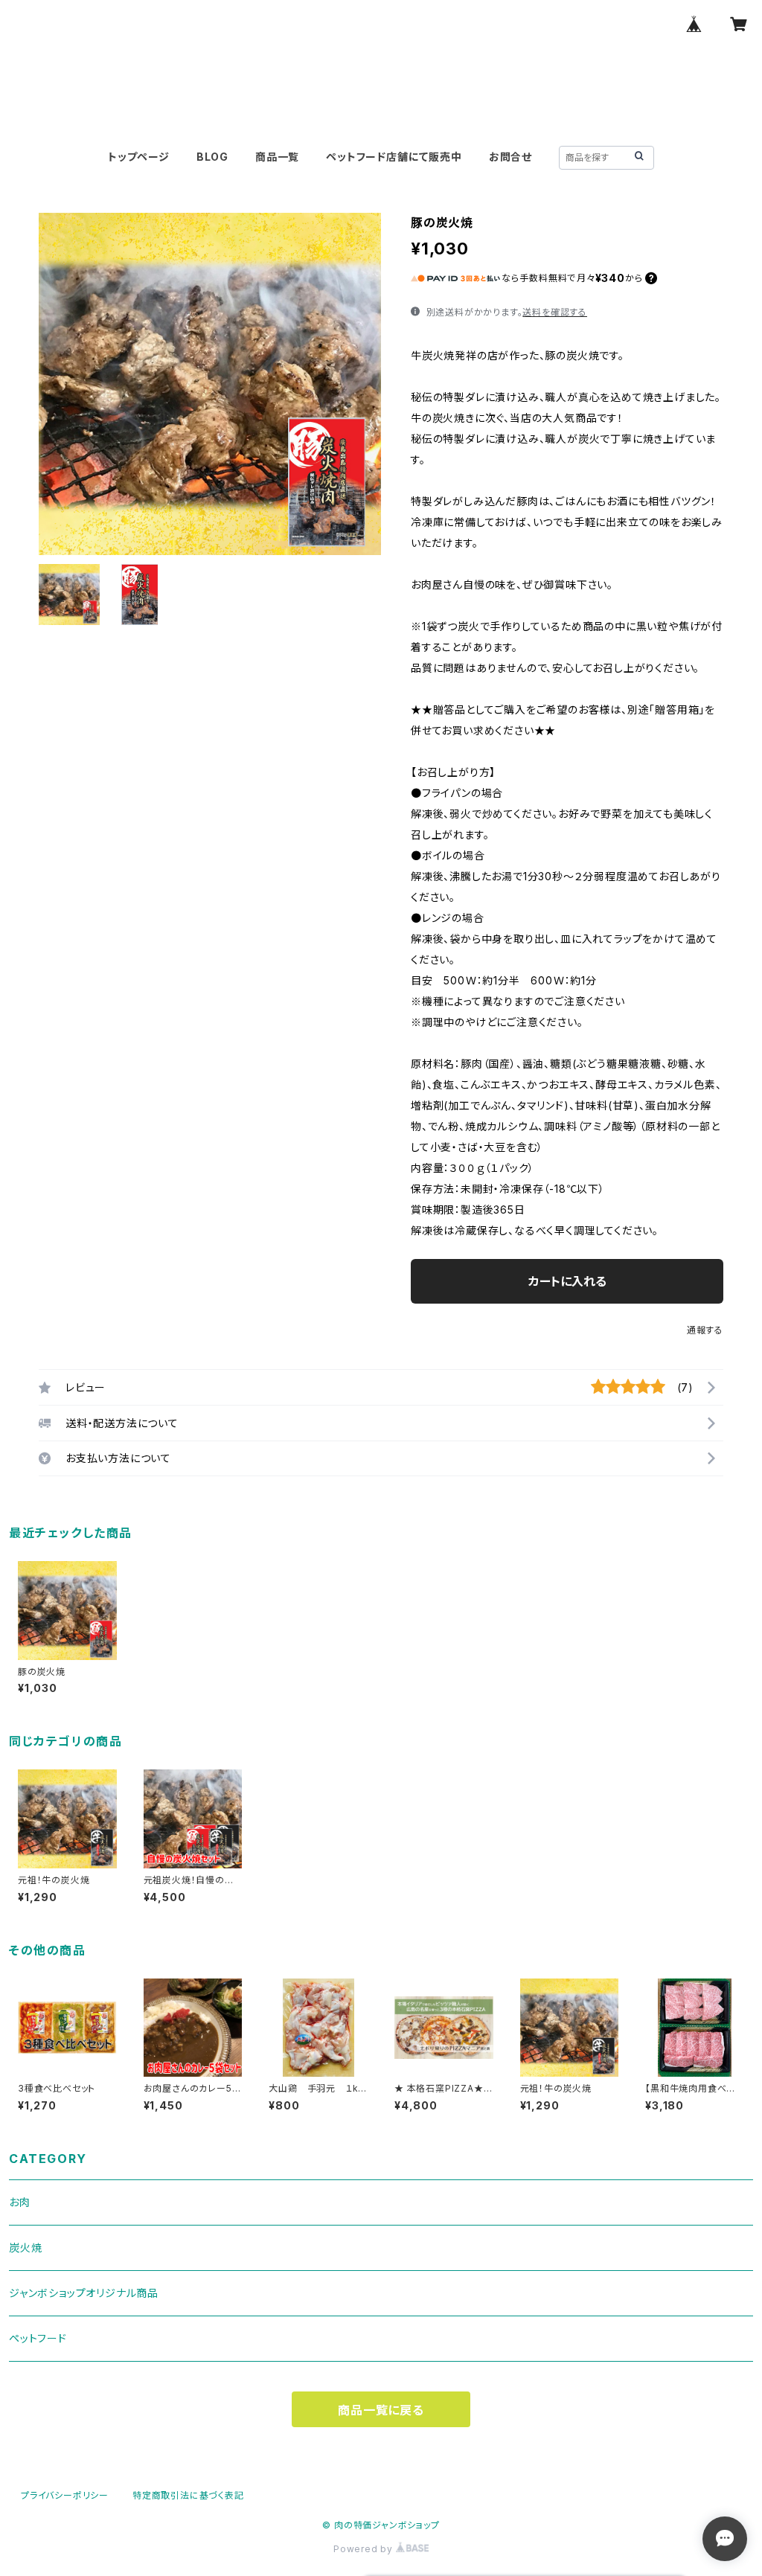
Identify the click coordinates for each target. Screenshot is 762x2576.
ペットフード (38, 2338)
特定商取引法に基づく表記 (188, 2495)
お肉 (20, 2202)
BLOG (212, 157)
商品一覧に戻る (381, 2410)
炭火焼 (25, 2247)
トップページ (139, 157)
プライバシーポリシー (65, 2495)
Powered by (365, 2549)
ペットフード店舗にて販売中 (394, 157)
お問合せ (510, 157)
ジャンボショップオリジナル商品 (84, 2293)
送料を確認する (555, 312)
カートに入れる (567, 1281)
